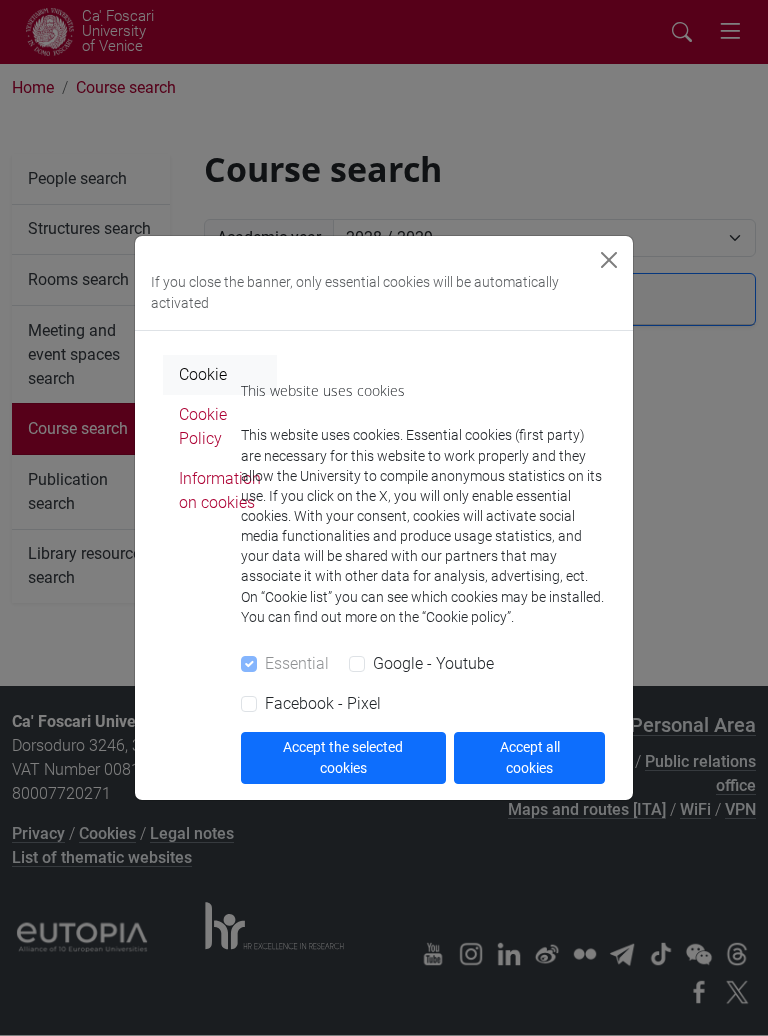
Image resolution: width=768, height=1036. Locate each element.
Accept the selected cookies (343, 757)
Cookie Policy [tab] (203, 426)
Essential (297, 663)
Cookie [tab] (203, 374)
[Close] (609, 260)
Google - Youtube (433, 663)
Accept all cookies (530, 757)
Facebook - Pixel (323, 703)
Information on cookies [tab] (220, 490)
